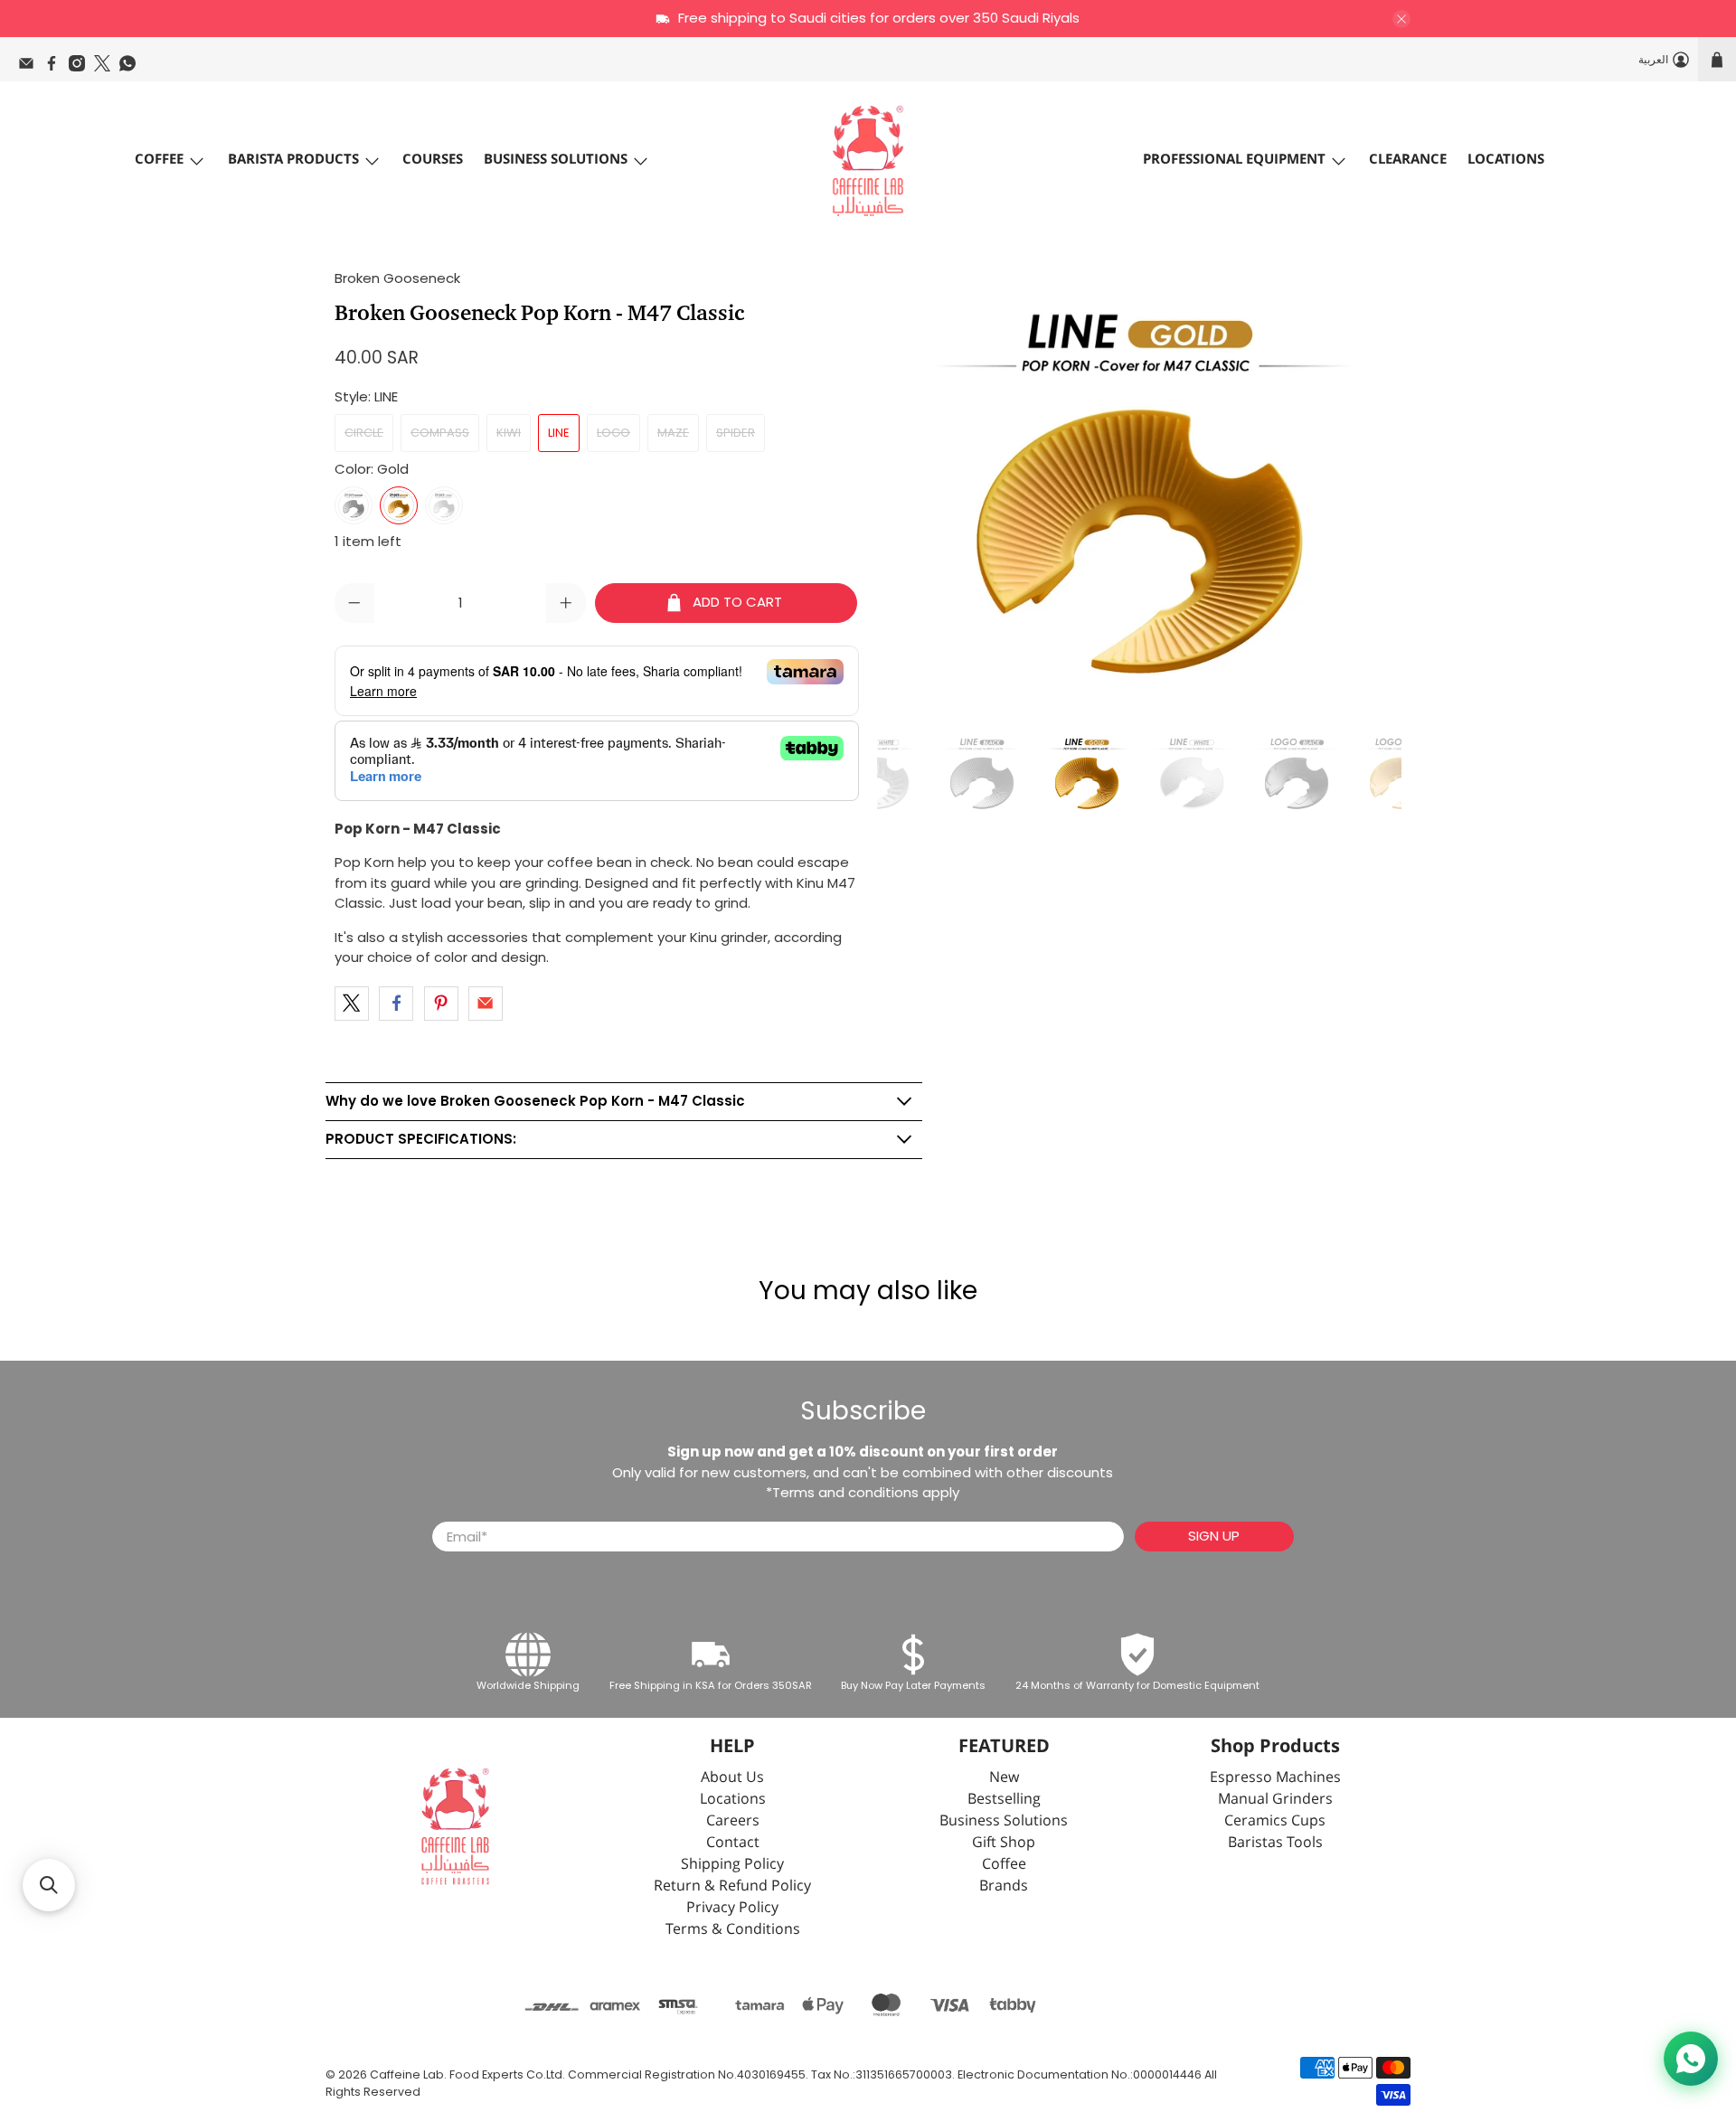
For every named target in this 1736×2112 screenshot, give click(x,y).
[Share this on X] (352, 1004)
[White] (444, 505)
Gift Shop (1004, 1843)
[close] (1401, 19)
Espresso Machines (1275, 1778)
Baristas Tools (1275, 1843)
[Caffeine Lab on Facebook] (56, 68)
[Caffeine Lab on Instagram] (81, 68)
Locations (1506, 160)
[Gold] (399, 505)
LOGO (613, 433)
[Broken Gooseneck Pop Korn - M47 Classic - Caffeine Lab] (1139, 490)
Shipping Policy (732, 1865)
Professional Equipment (1234, 160)
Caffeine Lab (407, 2074)
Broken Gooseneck (397, 278)
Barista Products (293, 160)
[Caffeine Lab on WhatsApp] (132, 68)
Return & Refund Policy (732, 1886)
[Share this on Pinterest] (441, 1004)
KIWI (509, 433)
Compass (440, 433)
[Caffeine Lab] (868, 161)
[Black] (354, 505)
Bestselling (1004, 1800)
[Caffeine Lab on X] (107, 68)
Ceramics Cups (1275, 1821)
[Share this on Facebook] (396, 1004)
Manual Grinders (1275, 1800)
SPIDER (736, 433)
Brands (1004, 1886)
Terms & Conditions (733, 1930)
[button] (49, 1885)
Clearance (1408, 160)
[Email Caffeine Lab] (31, 68)
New (1004, 1778)
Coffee (159, 160)
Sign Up (1214, 1536)
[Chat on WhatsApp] (1691, 2059)
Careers (733, 1821)
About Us (732, 1778)
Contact (733, 1843)
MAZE (673, 433)
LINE (559, 433)
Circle (364, 433)
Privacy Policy (732, 1908)
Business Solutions (556, 160)
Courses (433, 160)
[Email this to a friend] (486, 1004)
